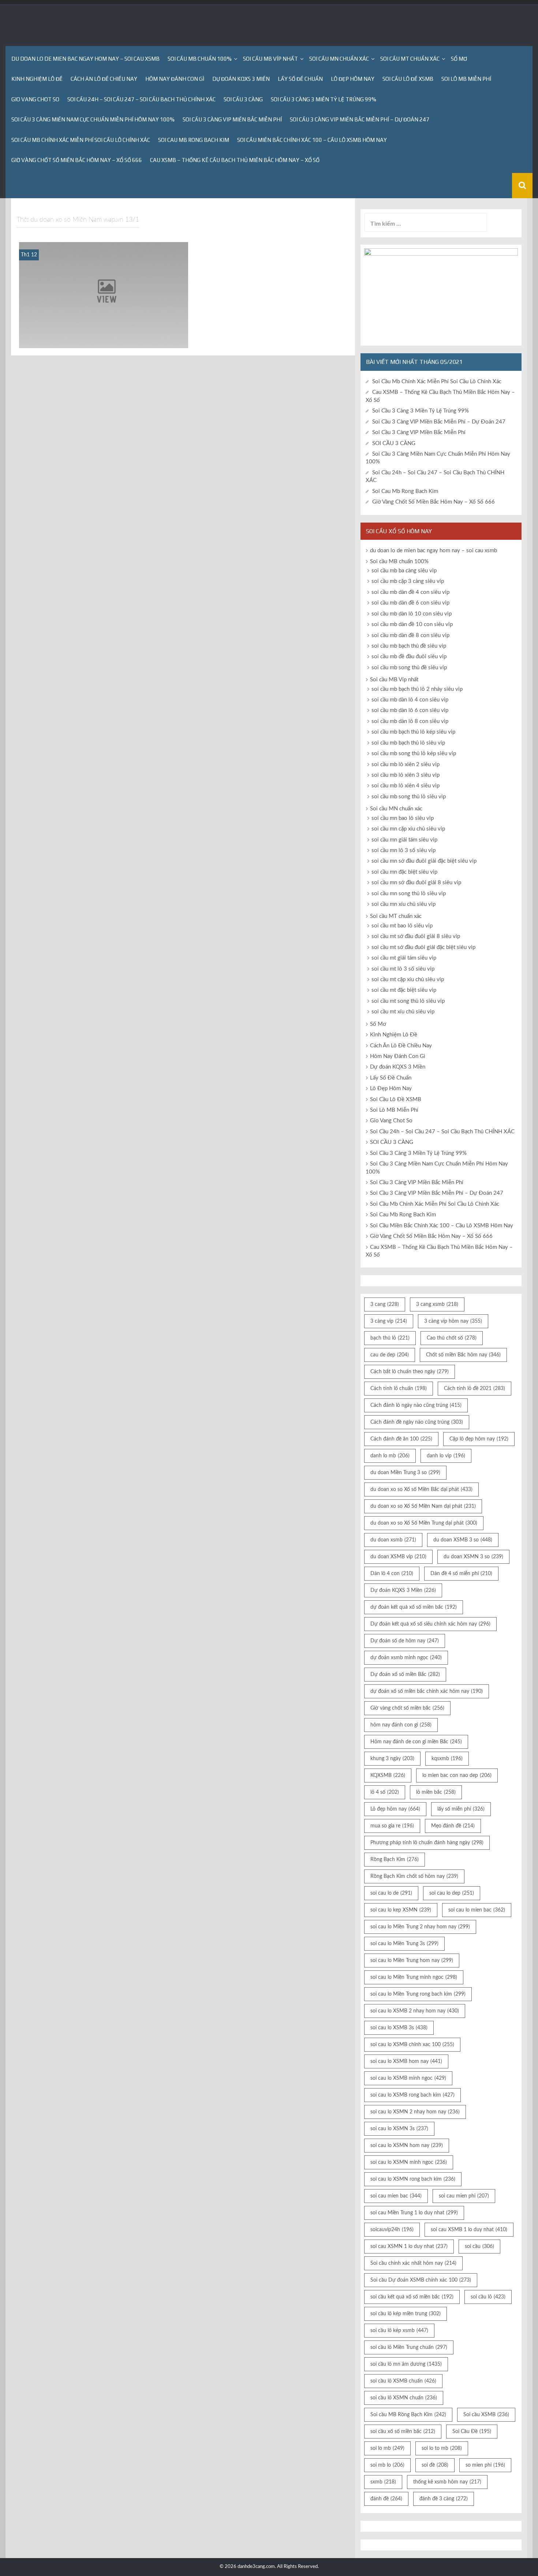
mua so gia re (392, 1826)
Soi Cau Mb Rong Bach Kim (194, 140)
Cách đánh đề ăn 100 (401, 1439)
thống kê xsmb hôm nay (447, 2482)
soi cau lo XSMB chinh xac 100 (412, 2045)
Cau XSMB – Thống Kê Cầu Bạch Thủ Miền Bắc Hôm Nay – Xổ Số (235, 160)
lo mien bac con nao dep (457, 1775)
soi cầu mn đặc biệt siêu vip (404, 872)
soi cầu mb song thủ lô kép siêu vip (414, 754)
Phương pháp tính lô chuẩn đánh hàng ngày (427, 1843)
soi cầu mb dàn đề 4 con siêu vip (410, 592)
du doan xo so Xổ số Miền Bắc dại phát (421, 1490)
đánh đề (386, 2499)
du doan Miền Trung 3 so (405, 1473)
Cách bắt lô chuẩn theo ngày (410, 1372)
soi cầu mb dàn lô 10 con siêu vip (412, 614)
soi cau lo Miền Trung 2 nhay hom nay (420, 1927)
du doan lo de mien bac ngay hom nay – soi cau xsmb (85, 59)
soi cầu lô (488, 2297)
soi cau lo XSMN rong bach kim (413, 2179)
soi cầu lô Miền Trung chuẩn (409, 2347)
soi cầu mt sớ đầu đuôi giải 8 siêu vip (416, 936)
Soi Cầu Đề (472, 2432)
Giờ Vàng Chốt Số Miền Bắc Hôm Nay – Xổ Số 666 (77, 160)
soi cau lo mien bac (477, 1910)
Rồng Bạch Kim (395, 1860)
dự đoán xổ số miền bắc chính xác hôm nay (427, 1691)
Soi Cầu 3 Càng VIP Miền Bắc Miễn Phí (232, 119)
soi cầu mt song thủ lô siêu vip (408, 1001)
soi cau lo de (391, 1893)
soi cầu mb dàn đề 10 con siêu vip (412, 624)
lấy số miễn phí (461, 1809)
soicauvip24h (392, 2230)
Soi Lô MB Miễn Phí (466, 79)
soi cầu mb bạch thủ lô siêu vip (408, 743)
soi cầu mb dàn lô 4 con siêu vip (410, 700)
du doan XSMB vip (398, 1557)
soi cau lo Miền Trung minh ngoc (414, 1977)
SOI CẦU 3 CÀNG (243, 99)
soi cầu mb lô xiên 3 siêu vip (406, 775)
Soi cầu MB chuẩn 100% (200, 59)
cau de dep (390, 1355)
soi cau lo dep (452, 1893)
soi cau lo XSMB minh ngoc (408, 2078)
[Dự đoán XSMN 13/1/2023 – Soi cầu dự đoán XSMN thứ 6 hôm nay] (104, 295)
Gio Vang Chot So (35, 99)
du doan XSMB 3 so (463, 1540)
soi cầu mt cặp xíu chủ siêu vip (408, 980)
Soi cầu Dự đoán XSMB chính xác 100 (421, 2280)
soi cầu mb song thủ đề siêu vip (409, 668)
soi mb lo (387, 2465)
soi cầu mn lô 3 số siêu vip (403, 850)
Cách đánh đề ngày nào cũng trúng (417, 1422)
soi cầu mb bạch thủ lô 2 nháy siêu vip (417, 689)
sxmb (383, 2482)
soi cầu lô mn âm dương (406, 2364)
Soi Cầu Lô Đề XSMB (408, 79)
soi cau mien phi (464, 2196)
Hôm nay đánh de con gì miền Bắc (416, 1742)
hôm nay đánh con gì (401, 1725)
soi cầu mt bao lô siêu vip (402, 926)
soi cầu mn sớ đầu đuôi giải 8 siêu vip (416, 883)
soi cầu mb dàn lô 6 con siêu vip (410, 710)
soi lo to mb (442, 2448)
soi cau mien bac (396, 2196)
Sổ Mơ (459, 59)
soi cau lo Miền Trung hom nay (412, 1961)
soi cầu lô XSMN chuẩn (404, 2398)
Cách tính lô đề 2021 (475, 1389)
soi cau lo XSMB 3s (399, 2028)
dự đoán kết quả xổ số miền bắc (414, 1607)
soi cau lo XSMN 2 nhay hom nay (415, 2112)
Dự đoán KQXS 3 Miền (241, 79)
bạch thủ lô (390, 1338)
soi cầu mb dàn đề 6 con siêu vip (410, 603)
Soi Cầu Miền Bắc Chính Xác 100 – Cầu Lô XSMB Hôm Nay (312, 140)
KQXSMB (388, 1775)
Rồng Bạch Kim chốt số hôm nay (414, 1876)
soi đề (435, 2465)
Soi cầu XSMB (486, 2415)
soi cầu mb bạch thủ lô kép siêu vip (413, 732)
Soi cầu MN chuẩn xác (339, 59)
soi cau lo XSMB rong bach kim (412, 2095)
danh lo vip (446, 1456)
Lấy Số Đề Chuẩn (300, 79)
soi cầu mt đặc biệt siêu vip (404, 990)
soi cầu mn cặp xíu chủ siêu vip (408, 829)
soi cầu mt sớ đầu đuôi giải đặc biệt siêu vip (423, 947)
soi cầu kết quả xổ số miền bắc (412, 2297)
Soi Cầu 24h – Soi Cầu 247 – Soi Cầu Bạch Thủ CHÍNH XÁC (141, 99)
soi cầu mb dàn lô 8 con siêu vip (410, 721)
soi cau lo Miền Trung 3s (404, 1944)
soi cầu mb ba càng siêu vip (404, 571)
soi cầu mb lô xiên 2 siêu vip (406, 764)
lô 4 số (385, 1792)
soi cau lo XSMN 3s (399, 2129)
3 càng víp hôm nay (453, 1321)
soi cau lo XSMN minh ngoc (409, 2162)
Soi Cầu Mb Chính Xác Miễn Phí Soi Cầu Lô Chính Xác (81, 140)
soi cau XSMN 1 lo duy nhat (409, 2247)
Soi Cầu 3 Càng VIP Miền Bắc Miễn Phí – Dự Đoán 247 (360, 119)
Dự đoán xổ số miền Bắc (405, 1675)
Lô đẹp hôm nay (395, 1809)
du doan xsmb (393, 1540)
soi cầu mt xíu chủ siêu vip (403, 1012)
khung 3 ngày (392, 1759)
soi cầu (479, 2247)
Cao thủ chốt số (452, 1338)
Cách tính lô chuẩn (399, 1389)
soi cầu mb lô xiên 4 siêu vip (406, 786)
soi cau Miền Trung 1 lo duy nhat (414, 2213)
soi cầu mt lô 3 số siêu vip (403, 969)
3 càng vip (389, 1321)
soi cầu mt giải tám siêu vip (404, 958)
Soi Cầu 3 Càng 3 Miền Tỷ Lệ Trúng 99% (324, 99)
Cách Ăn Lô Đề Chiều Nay (104, 79)
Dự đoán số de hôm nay (405, 1641)
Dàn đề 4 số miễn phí (461, 1574)
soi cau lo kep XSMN (401, 1910)
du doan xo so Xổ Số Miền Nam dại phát (423, 1506)
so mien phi (485, 2465)
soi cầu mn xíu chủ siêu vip (403, 904)
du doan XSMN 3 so (473, 1557)
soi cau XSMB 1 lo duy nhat (469, 2230)
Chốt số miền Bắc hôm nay (463, 1355)
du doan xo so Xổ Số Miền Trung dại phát (424, 1523)
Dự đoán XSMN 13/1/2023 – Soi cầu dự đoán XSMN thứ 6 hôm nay (103, 338)
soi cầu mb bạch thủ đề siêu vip (409, 646)
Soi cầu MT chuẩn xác (410, 59)
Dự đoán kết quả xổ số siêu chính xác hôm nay (430, 1624)
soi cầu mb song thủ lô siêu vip (409, 797)
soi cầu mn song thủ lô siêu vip (409, 894)
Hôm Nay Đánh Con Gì (175, 79)
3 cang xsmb (437, 1304)
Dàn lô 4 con (392, 1574)
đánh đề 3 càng (444, 2499)
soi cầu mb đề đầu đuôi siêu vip (409, 657)
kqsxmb (447, 1759)
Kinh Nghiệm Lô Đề (37, 79)
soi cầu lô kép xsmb (399, 2331)
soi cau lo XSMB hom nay (406, 2061)
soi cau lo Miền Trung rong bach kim (418, 1994)
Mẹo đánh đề (453, 1826)
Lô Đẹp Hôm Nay (353, 79)
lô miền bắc (436, 1792)
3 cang (385, 1304)
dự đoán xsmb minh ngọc (406, 1658)
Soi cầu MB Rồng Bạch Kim (408, 2415)
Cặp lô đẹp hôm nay (479, 1439)
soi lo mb (387, 2448)
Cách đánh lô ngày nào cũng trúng (416, 1405)
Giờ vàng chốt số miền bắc (407, 1708)
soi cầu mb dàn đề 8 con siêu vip (410, 635)
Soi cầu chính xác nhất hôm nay (413, 2263)
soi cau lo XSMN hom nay (407, 2146)
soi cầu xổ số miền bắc (403, 2432)
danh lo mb (390, 1456)
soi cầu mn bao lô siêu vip (403, 818)
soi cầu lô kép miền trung (406, 2314)
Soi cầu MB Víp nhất (270, 59)
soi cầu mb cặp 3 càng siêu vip (408, 581)
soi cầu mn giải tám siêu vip (404, 840)
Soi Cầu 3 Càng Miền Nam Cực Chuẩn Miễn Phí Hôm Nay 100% (93, 119)
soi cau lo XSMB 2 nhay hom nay (415, 2011)
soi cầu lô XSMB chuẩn (403, 2381)
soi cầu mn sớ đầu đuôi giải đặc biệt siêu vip (424, 861)
